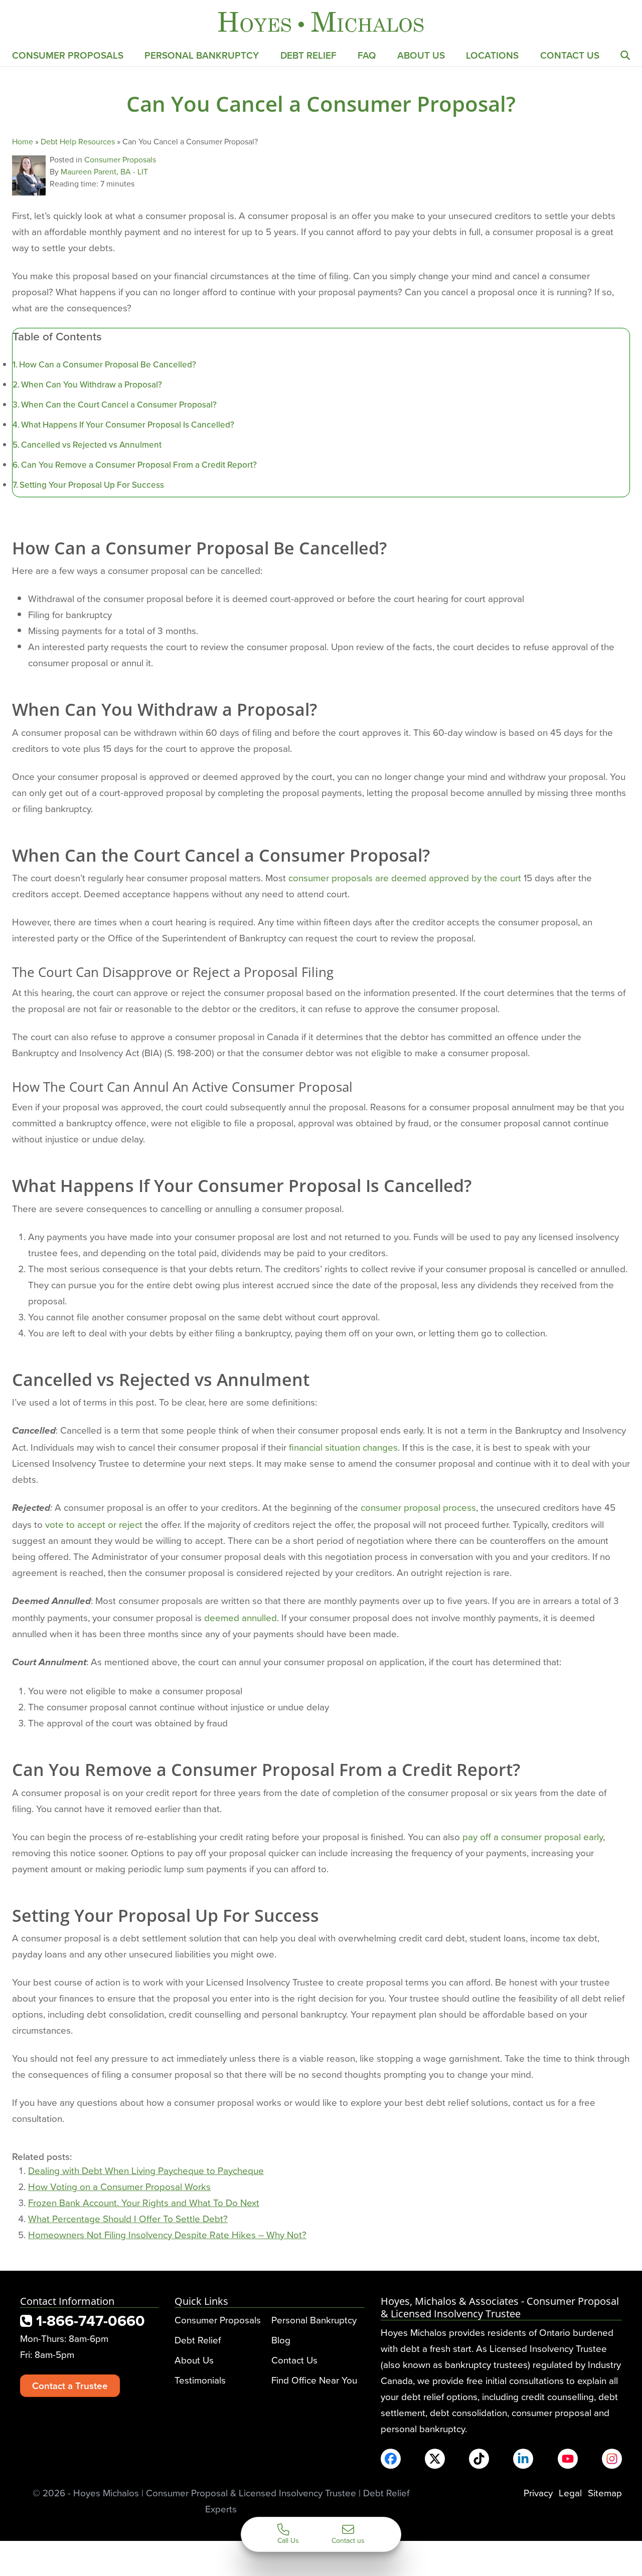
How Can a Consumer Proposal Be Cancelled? (108, 364)
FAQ (367, 55)
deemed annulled (240, 1617)
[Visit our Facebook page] (391, 2459)
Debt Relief (308, 55)
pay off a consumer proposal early (533, 1836)
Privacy (538, 2493)
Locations (492, 55)
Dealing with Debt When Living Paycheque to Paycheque (146, 2170)
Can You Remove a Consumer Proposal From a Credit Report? (139, 465)
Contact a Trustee (70, 2386)
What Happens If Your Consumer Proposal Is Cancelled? (128, 425)
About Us (421, 55)
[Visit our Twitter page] (435, 2459)
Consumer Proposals (68, 55)
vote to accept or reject (94, 1524)
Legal (570, 2493)
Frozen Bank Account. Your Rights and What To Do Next (144, 2202)
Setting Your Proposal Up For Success (92, 485)
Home (23, 141)
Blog (281, 2340)
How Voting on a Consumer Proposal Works (119, 2186)
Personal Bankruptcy (202, 55)
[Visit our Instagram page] (612, 2459)
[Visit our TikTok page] (479, 2459)
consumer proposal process (418, 1507)
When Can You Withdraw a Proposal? (92, 384)
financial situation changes (343, 1447)
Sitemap (605, 2493)
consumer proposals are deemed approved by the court (405, 877)
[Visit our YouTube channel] (568, 2459)
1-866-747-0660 (89, 2321)
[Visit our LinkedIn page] (523, 2459)
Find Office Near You (314, 2380)
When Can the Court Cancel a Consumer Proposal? (119, 405)
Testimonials (200, 2380)
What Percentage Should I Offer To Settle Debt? (128, 2218)
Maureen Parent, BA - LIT (104, 171)
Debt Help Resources (78, 141)
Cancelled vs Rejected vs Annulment (91, 445)
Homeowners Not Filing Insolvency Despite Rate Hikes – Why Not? (167, 2234)
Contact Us (570, 55)
